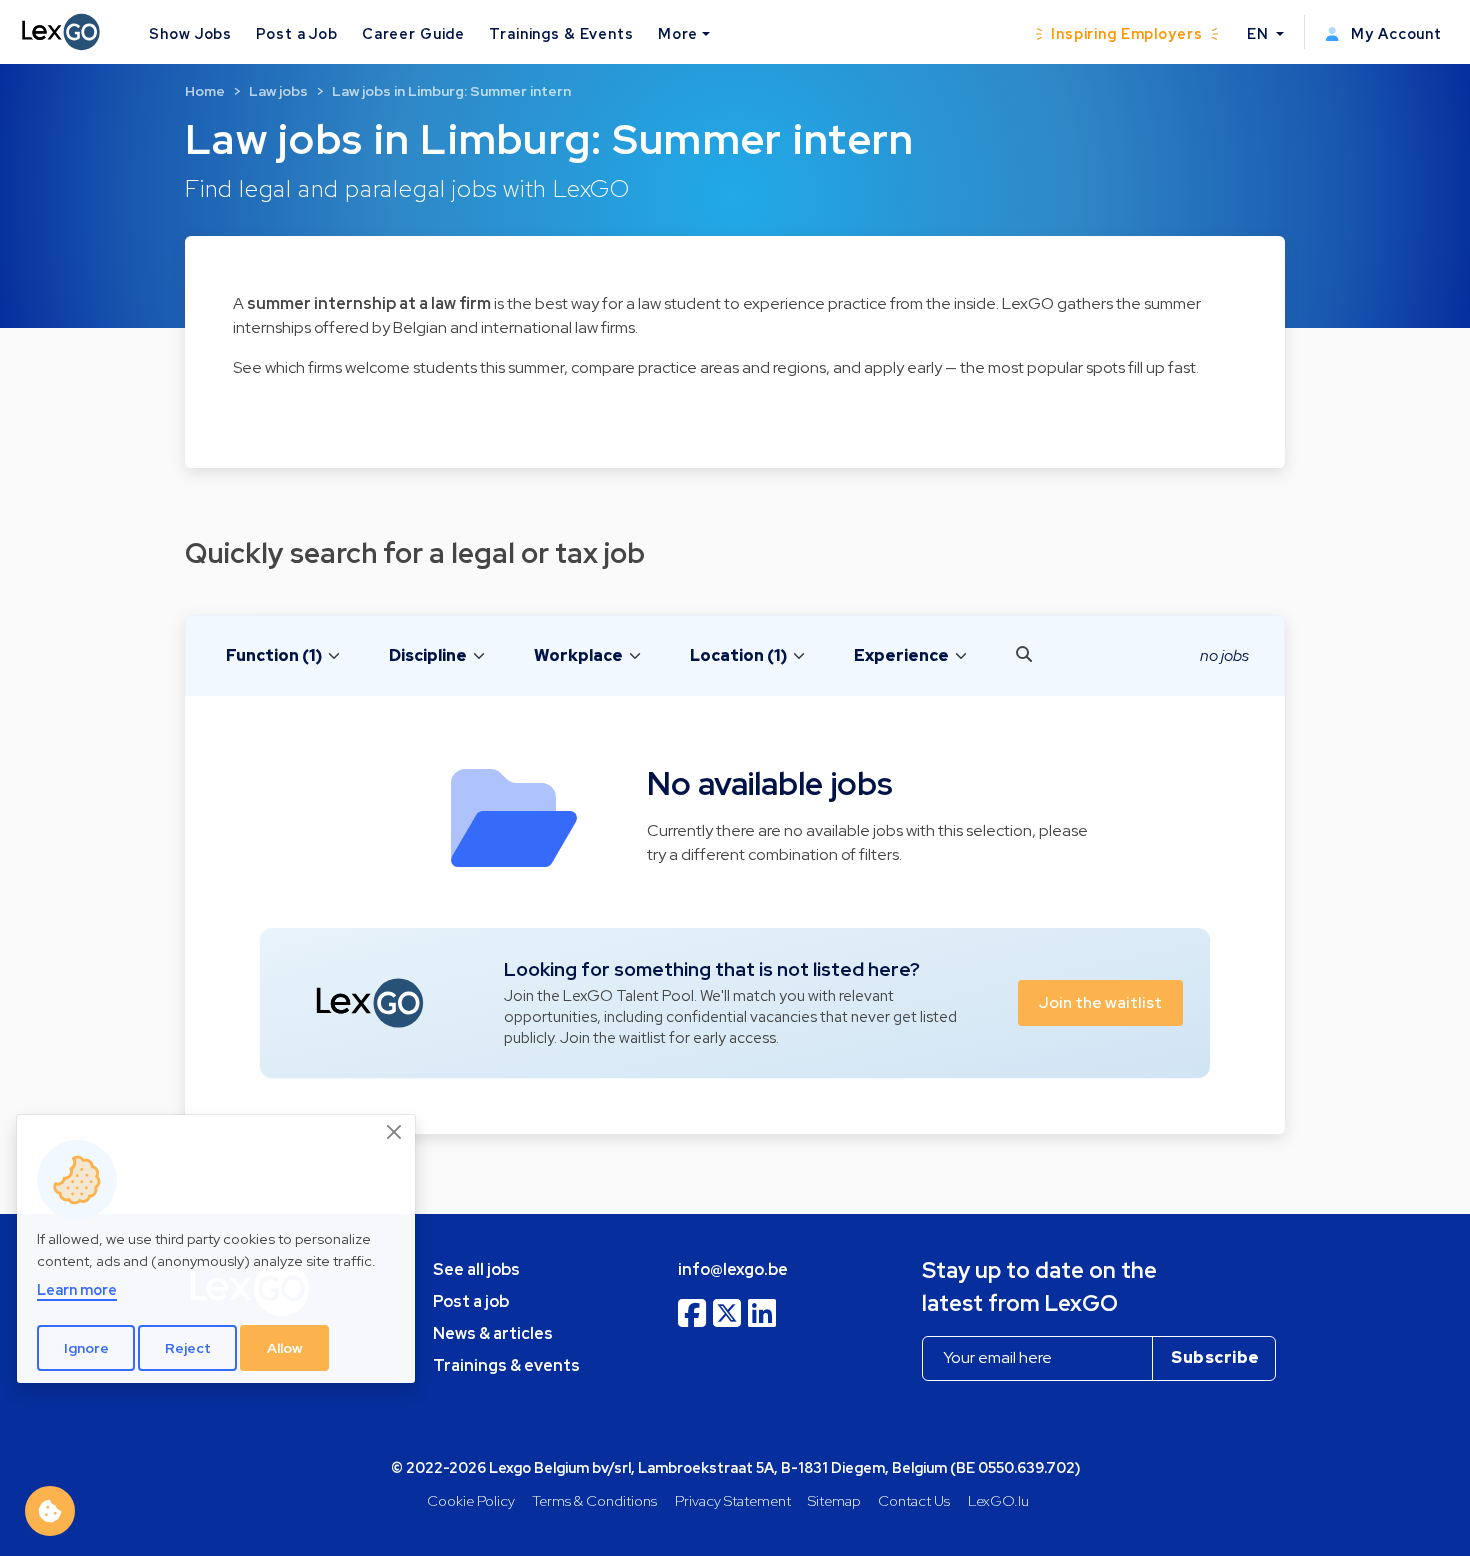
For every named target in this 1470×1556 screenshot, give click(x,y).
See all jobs (476, 1269)
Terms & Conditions (594, 1500)
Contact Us (914, 1500)
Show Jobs (190, 33)
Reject (188, 1348)
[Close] (395, 1132)
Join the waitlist (1100, 1002)
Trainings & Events (561, 33)
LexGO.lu (998, 1500)
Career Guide (413, 33)
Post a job (471, 1301)
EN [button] (1260, 33)
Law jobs (278, 91)
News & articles (493, 1333)
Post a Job (297, 33)
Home (205, 91)
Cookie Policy (471, 1500)
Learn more (77, 1289)
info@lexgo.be (733, 1269)
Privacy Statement (733, 1500)
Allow (285, 1348)
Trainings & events (506, 1365)
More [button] (678, 33)
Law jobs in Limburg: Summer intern (451, 91)
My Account (1394, 33)
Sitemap (834, 1500)
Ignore (86, 1348)
